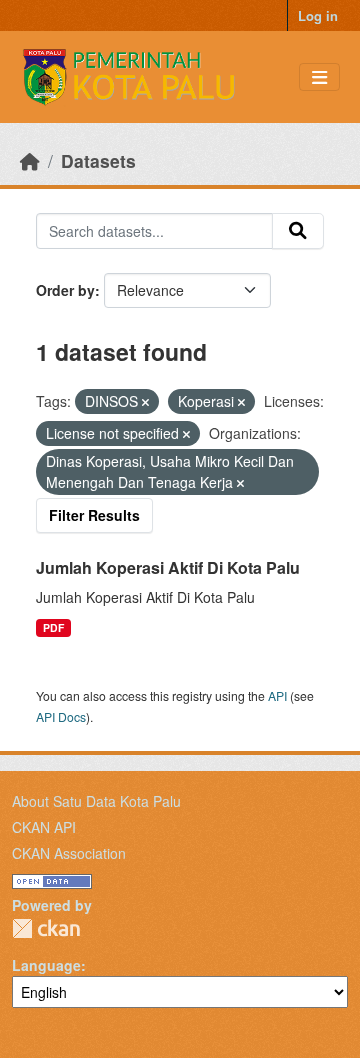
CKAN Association (69, 853)
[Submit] (298, 231)
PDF (53, 627)
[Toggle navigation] (319, 77)
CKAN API (44, 827)
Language (46, 965)
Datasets (98, 160)
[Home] (30, 160)
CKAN (46, 928)
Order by (65, 290)
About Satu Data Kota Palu (96, 801)
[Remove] (145, 402)
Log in (318, 15)
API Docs (61, 716)
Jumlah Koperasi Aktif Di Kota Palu (168, 567)
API (277, 695)
